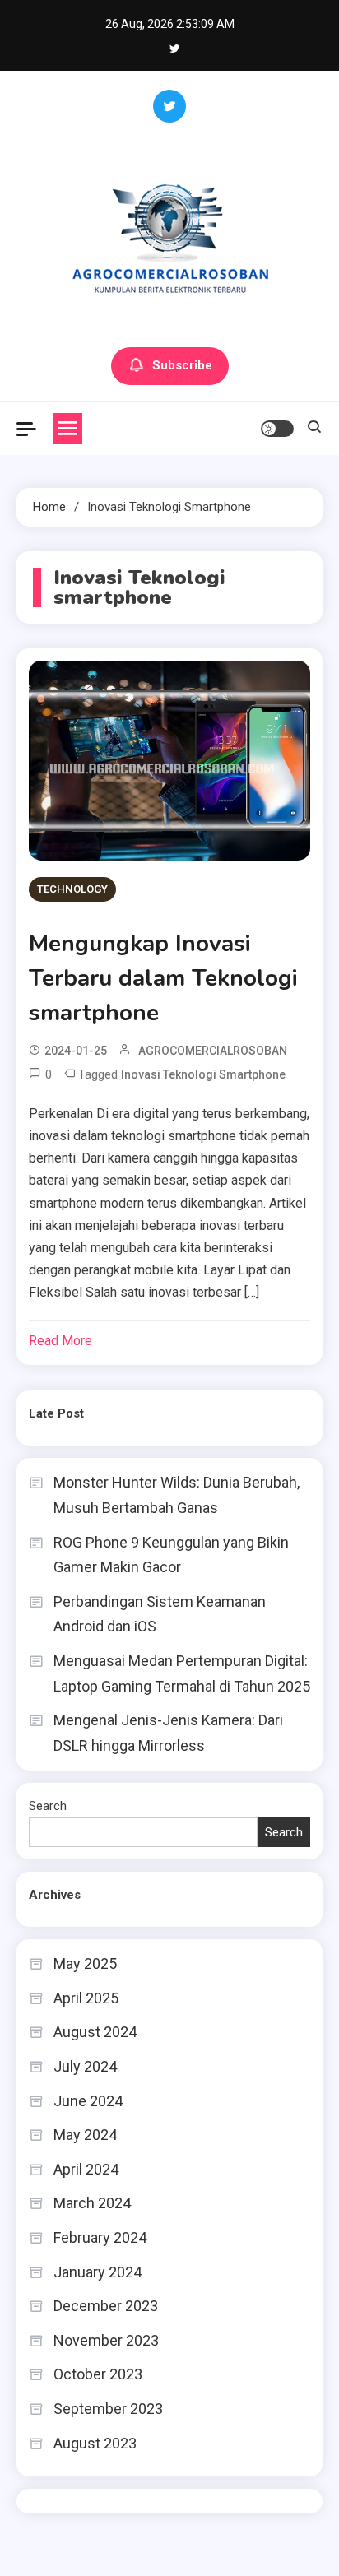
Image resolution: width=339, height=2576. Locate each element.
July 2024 (85, 2066)
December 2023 (106, 2306)
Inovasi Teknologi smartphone (203, 1074)
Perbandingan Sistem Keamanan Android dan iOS (160, 1614)
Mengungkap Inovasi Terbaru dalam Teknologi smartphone (163, 978)
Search (48, 1806)
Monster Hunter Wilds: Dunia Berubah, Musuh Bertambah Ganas (176, 1495)
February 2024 (100, 2237)
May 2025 (85, 1963)
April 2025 (86, 1998)
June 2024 (88, 2101)
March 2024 (92, 2203)
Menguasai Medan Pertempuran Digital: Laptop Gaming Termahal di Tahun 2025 (182, 1673)
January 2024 (98, 2272)
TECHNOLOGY (72, 889)
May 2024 (85, 2135)
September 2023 (108, 2409)
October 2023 (98, 2374)
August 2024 (95, 2032)
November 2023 (106, 2340)
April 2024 (86, 2169)
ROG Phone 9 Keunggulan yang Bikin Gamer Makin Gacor (171, 1555)
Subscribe (182, 365)
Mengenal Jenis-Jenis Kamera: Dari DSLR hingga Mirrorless (168, 1733)
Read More (60, 1341)
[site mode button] (277, 429)
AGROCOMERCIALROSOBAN (213, 1051)
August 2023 (95, 2443)
